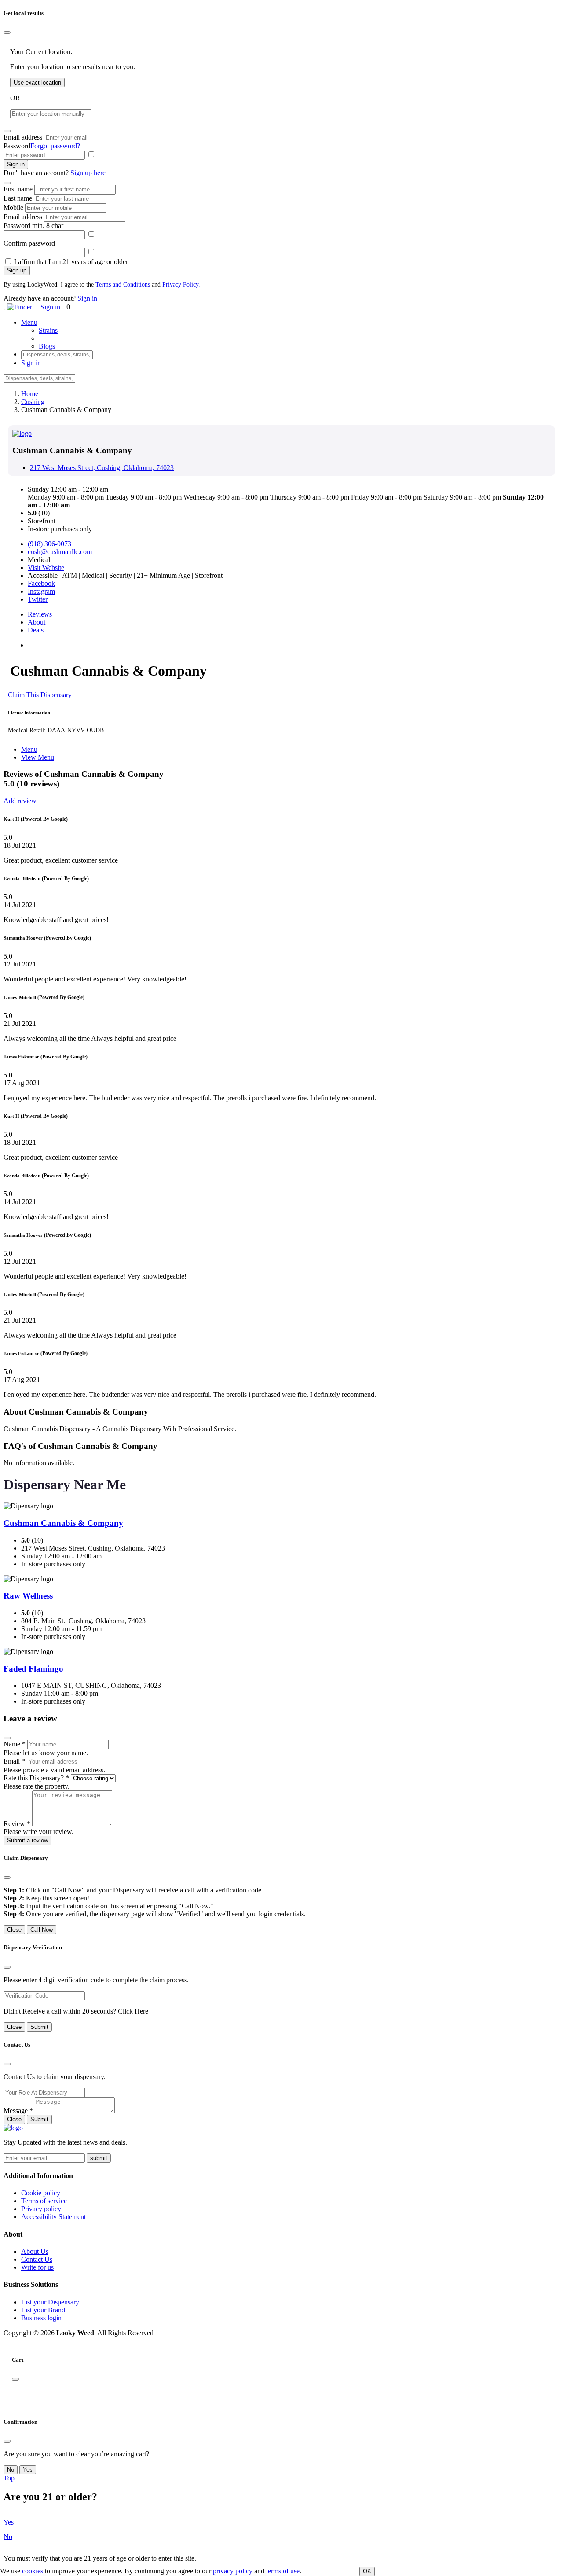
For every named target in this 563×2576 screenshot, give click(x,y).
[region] (281, 2396)
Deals (36, 630)
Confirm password (29, 243)
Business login (41, 2318)
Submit (39, 2027)
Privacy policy (41, 2209)
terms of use (283, 2571)
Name (15, 1744)
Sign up (17, 270)
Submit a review (27, 1840)
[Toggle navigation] (4, 309)
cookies (33, 2571)
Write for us (37, 2267)
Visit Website (46, 568)
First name (18, 189)
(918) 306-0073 (49, 544)
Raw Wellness (28, 1596)
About (37, 622)
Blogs (47, 346)
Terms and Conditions (123, 285)
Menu (29, 749)
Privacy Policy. (181, 285)
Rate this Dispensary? (36, 1778)
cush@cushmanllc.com (60, 552)
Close (14, 1930)
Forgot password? (55, 146)
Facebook (41, 583)
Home (30, 394)
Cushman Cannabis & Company (63, 1523)
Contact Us (37, 2259)
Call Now (42, 1930)
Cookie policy (41, 2193)
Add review (20, 801)
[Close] (7, 33)
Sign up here (88, 173)
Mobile (13, 208)
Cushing (33, 402)
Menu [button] (29, 322)
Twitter (38, 599)
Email (14, 1761)
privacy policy (233, 2571)
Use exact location (37, 83)
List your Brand (43, 2310)
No (11, 2470)
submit (99, 2158)
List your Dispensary (50, 2302)
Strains (48, 330)
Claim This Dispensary (40, 695)
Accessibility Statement (53, 2217)
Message (18, 2111)
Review (17, 1824)
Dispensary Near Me (65, 1485)
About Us (35, 2251)
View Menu (38, 757)
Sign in (16, 164)
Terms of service (44, 2201)
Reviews (40, 614)
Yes (28, 2470)
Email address (23, 137)
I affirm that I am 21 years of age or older (71, 262)
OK (367, 2571)
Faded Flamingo (33, 1669)
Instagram (41, 591)
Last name (18, 198)
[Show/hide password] (91, 155)
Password (17, 146)
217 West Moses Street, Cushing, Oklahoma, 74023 (102, 468)
